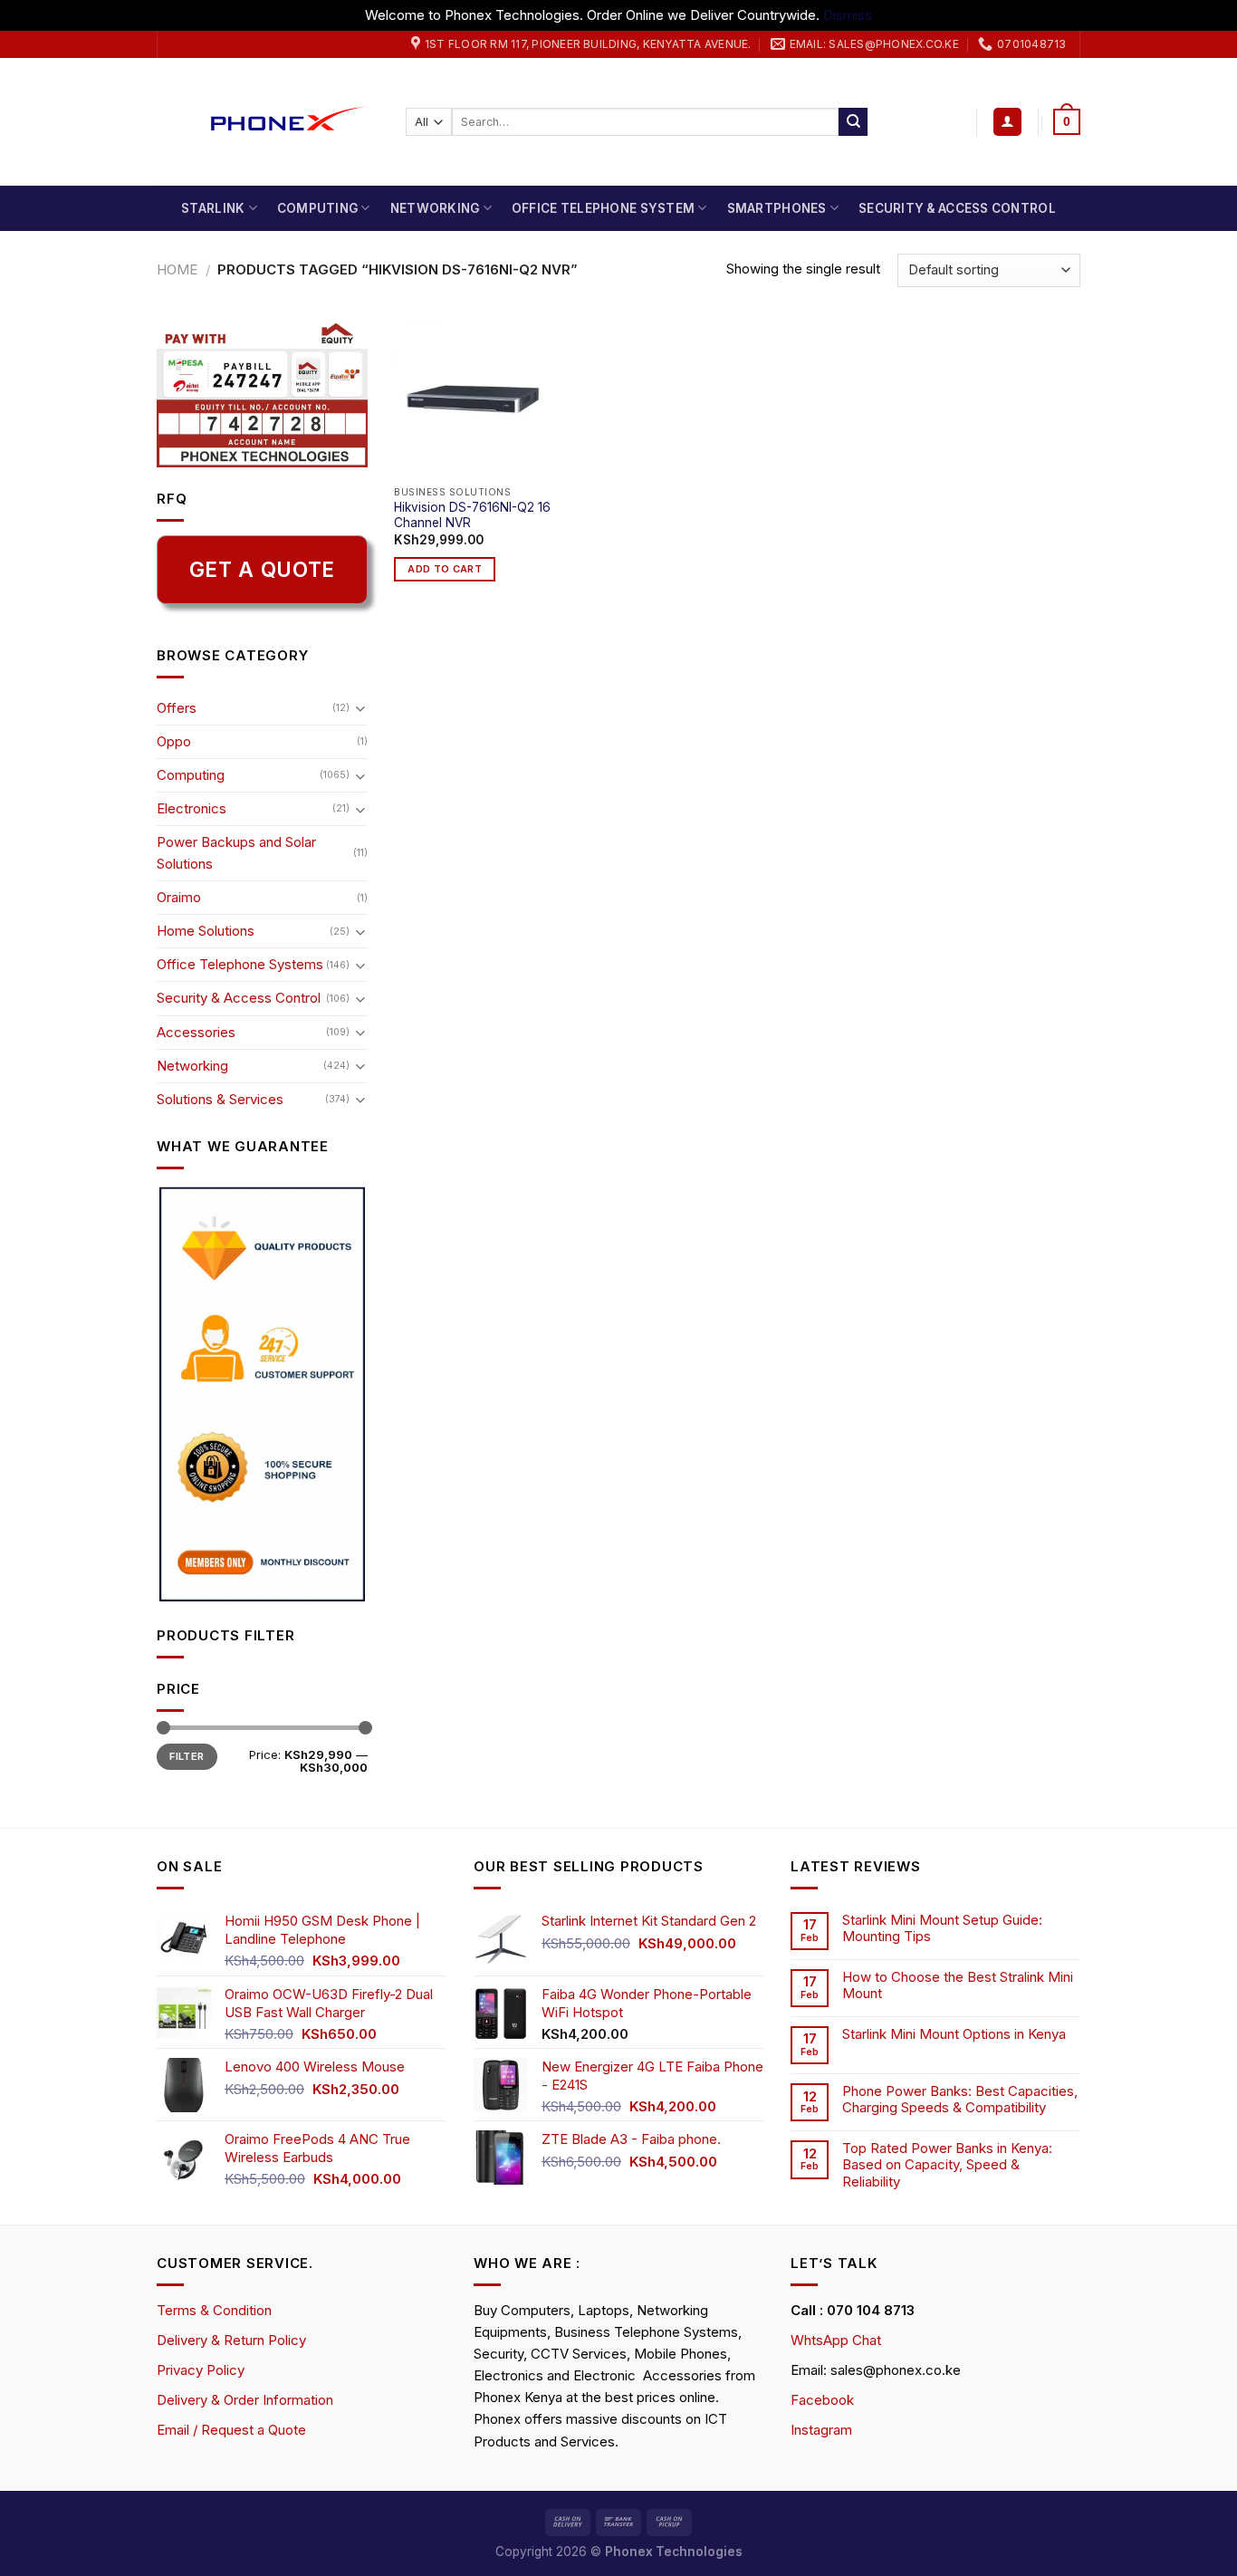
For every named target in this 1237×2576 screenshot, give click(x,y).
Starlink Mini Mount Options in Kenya (954, 2034)
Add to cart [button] (445, 569)
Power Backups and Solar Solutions (236, 853)
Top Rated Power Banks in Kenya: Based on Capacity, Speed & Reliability (947, 2165)
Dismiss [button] (848, 15)
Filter (187, 1756)
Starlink (213, 208)
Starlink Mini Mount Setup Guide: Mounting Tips (942, 1928)
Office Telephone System (603, 208)
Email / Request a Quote (231, 2430)
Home (177, 269)
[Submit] (853, 122)
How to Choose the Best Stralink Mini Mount (958, 1985)
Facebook (822, 2400)
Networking (435, 208)
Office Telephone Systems (240, 964)
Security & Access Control (957, 208)
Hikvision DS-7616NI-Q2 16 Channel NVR (472, 515)
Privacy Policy (201, 2370)
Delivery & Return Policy (231, 2340)
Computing (317, 208)
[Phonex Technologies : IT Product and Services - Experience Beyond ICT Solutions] (268, 122)
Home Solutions (206, 931)
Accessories (196, 1032)
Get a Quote (262, 569)
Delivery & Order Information (245, 2400)
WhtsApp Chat (836, 2340)
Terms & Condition (214, 2310)
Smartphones (777, 208)
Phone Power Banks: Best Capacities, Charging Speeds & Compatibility (960, 2100)
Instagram (821, 2430)
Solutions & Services (220, 1099)
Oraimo (179, 897)
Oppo (174, 741)
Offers (177, 708)
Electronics (192, 808)
